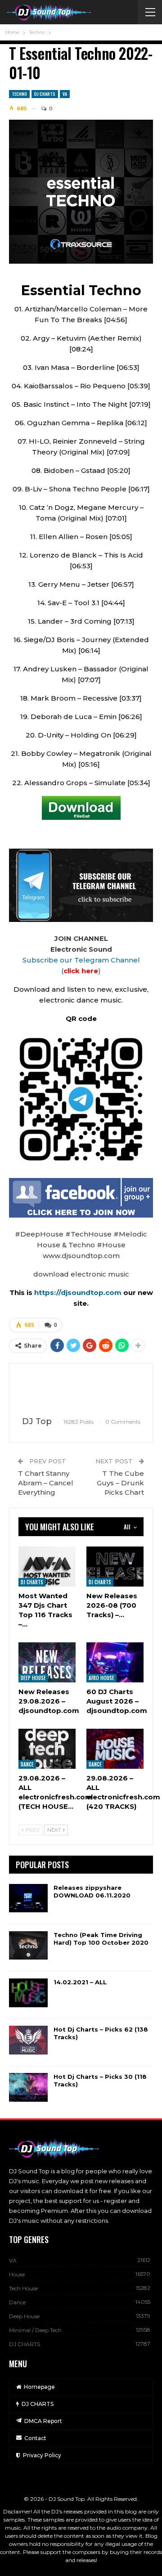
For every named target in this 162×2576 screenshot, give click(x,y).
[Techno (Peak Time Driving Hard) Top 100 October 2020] (28, 1946)
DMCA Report (43, 2421)
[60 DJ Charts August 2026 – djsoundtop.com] (115, 1662)
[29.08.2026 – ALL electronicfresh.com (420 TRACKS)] (115, 1749)
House (17, 2274)
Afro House (101, 1678)
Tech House (23, 2288)
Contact (35, 2438)
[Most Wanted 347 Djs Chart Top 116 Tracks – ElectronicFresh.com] (47, 1567)
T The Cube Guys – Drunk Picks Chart (120, 1483)
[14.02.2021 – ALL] (28, 1993)
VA (65, 94)
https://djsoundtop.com (79, 1292)
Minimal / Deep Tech (35, 2330)
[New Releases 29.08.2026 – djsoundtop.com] (47, 1662)
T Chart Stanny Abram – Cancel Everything (46, 1483)
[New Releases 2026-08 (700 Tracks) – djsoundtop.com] (115, 1567)
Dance (27, 1764)
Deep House (33, 1678)
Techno (19, 94)
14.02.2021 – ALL (80, 1982)
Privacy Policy (42, 2455)
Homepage (39, 2387)
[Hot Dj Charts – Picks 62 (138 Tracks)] (28, 2040)
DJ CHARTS (45, 94)
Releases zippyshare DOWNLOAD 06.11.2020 (92, 1891)
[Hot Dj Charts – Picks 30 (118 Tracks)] (28, 2087)
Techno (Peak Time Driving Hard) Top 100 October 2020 (101, 1939)
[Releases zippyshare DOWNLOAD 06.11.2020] (28, 1898)
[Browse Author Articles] (81, 1390)
